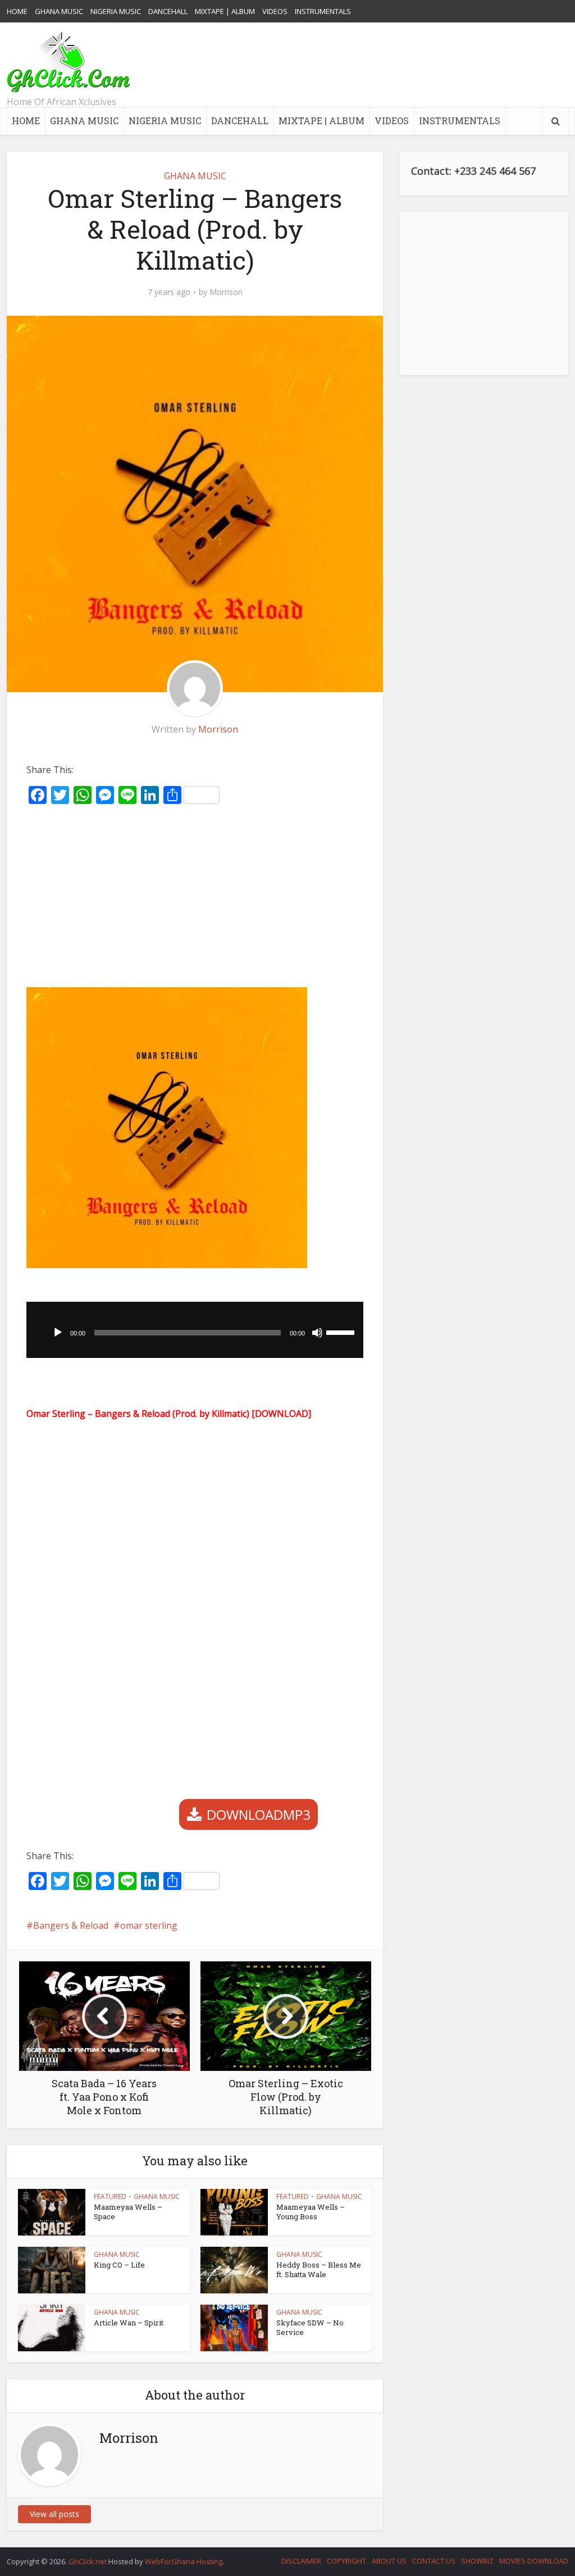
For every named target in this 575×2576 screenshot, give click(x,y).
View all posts (54, 2514)
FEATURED (110, 2196)
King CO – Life (119, 2265)
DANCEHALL (168, 11)
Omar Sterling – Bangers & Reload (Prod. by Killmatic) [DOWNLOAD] (169, 1414)
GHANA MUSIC (59, 11)
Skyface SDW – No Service (310, 2327)
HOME (17, 11)
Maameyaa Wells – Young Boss (311, 2212)
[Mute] (317, 1333)
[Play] (58, 1333)
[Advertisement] (364, 65)
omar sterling (149, 1925)
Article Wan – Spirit (129, 2323)
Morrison (226, 292)
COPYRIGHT (346, 2561)
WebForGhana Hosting (184, 2561)
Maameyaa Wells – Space (128, 2212)
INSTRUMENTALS (323, 11)
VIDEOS (275, 11)
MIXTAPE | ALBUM (225, 11)
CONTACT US (434, 2561)
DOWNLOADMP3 (259, 1814)
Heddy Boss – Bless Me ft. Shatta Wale (319, 2270)
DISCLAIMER (301, 2561)
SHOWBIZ (477, 2561)
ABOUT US (389, 2561)
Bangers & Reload (71, 1925)
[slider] (342, 1332)
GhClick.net (88, 2561)
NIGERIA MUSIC (116, 11)
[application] (195, 1330)
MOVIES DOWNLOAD (534, 2561)
